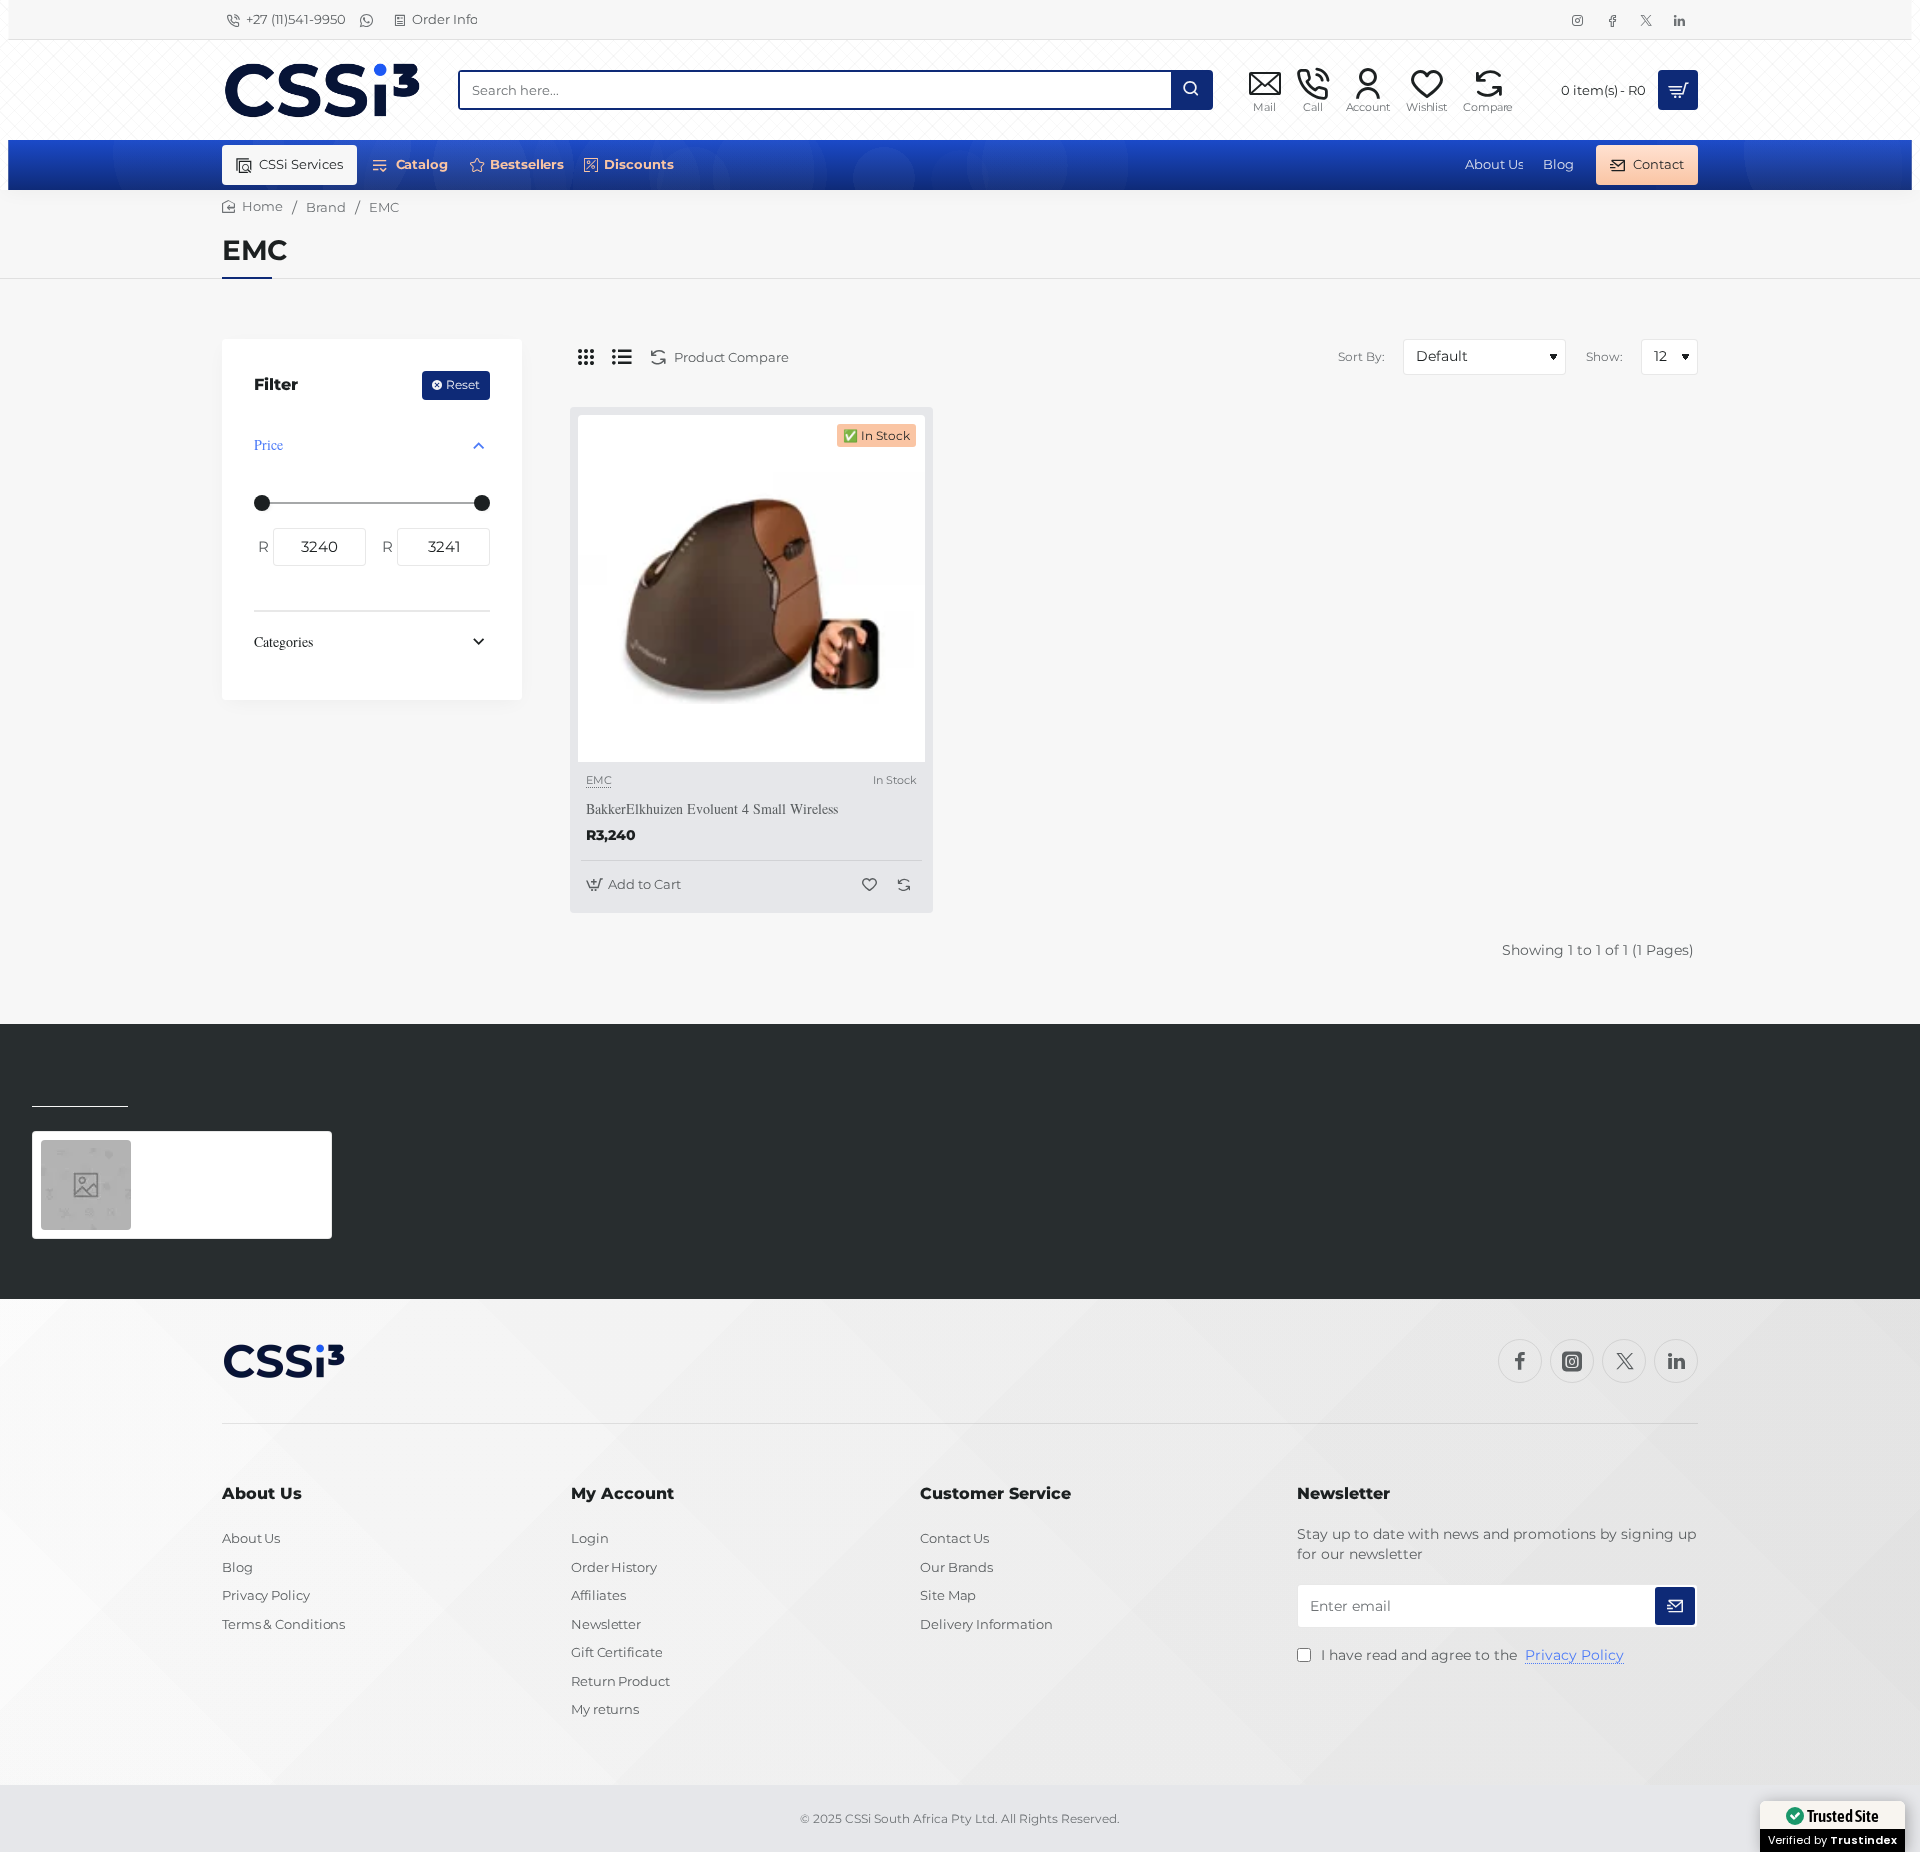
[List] (622, 357)
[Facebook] (1520, 1361)
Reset (463, 384)
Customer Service (995, 1493)
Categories (283, 641)
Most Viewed (189, 1093)
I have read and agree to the (1470, 1655)
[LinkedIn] (1676, 1361)
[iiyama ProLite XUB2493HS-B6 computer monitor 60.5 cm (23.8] (86, 1185)
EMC (599, 780)
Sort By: (1361, 356)
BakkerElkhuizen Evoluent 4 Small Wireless (712, 809)
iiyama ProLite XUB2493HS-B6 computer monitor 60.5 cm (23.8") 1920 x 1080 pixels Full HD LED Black (230, 1161)
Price (268, 444)
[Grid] (586, 357)
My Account (622, 1493)
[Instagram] (1572, 1361)
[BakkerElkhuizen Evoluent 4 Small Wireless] (751, 588)
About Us (262, 1493)
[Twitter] (1624, 1361)
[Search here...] (1191, 90)
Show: (1604, 356)
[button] (636, 884)
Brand (326, 207)
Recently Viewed (80, 1093)
